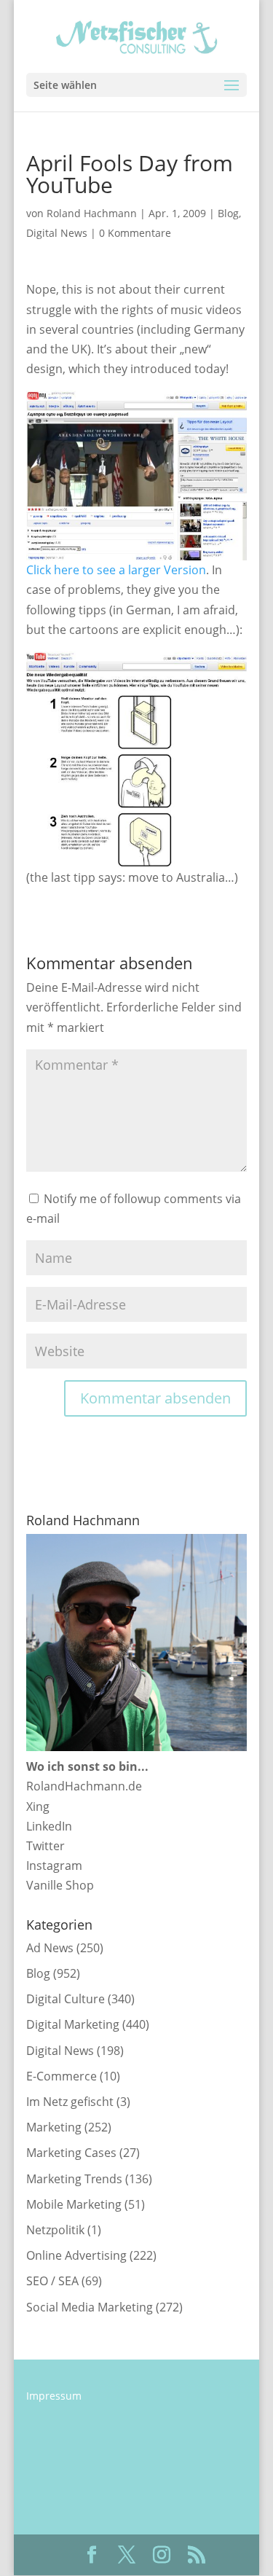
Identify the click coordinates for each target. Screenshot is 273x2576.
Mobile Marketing (74, 2204)
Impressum (54, 2396)
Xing (38, 1806)
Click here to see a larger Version (116, 570)
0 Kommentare (135, 233)
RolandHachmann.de (84, 1786)
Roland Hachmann (92, 213)
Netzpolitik (55, 2230)
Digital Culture (66, 1999)
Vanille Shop (60, 1885)
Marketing (54, 2127)
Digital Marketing (73, 2024)
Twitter (45, 1846)
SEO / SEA (52, 2281)
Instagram (54, 1866)
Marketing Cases (71, 2153)
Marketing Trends (74, 2179)
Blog (228, 213)
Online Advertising (76, 2255)
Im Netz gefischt (70, 2102)
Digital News (57, 233)
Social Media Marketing (90, 2307)
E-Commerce (62, 2076)
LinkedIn (49, 1826)
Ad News (50, 1948)
